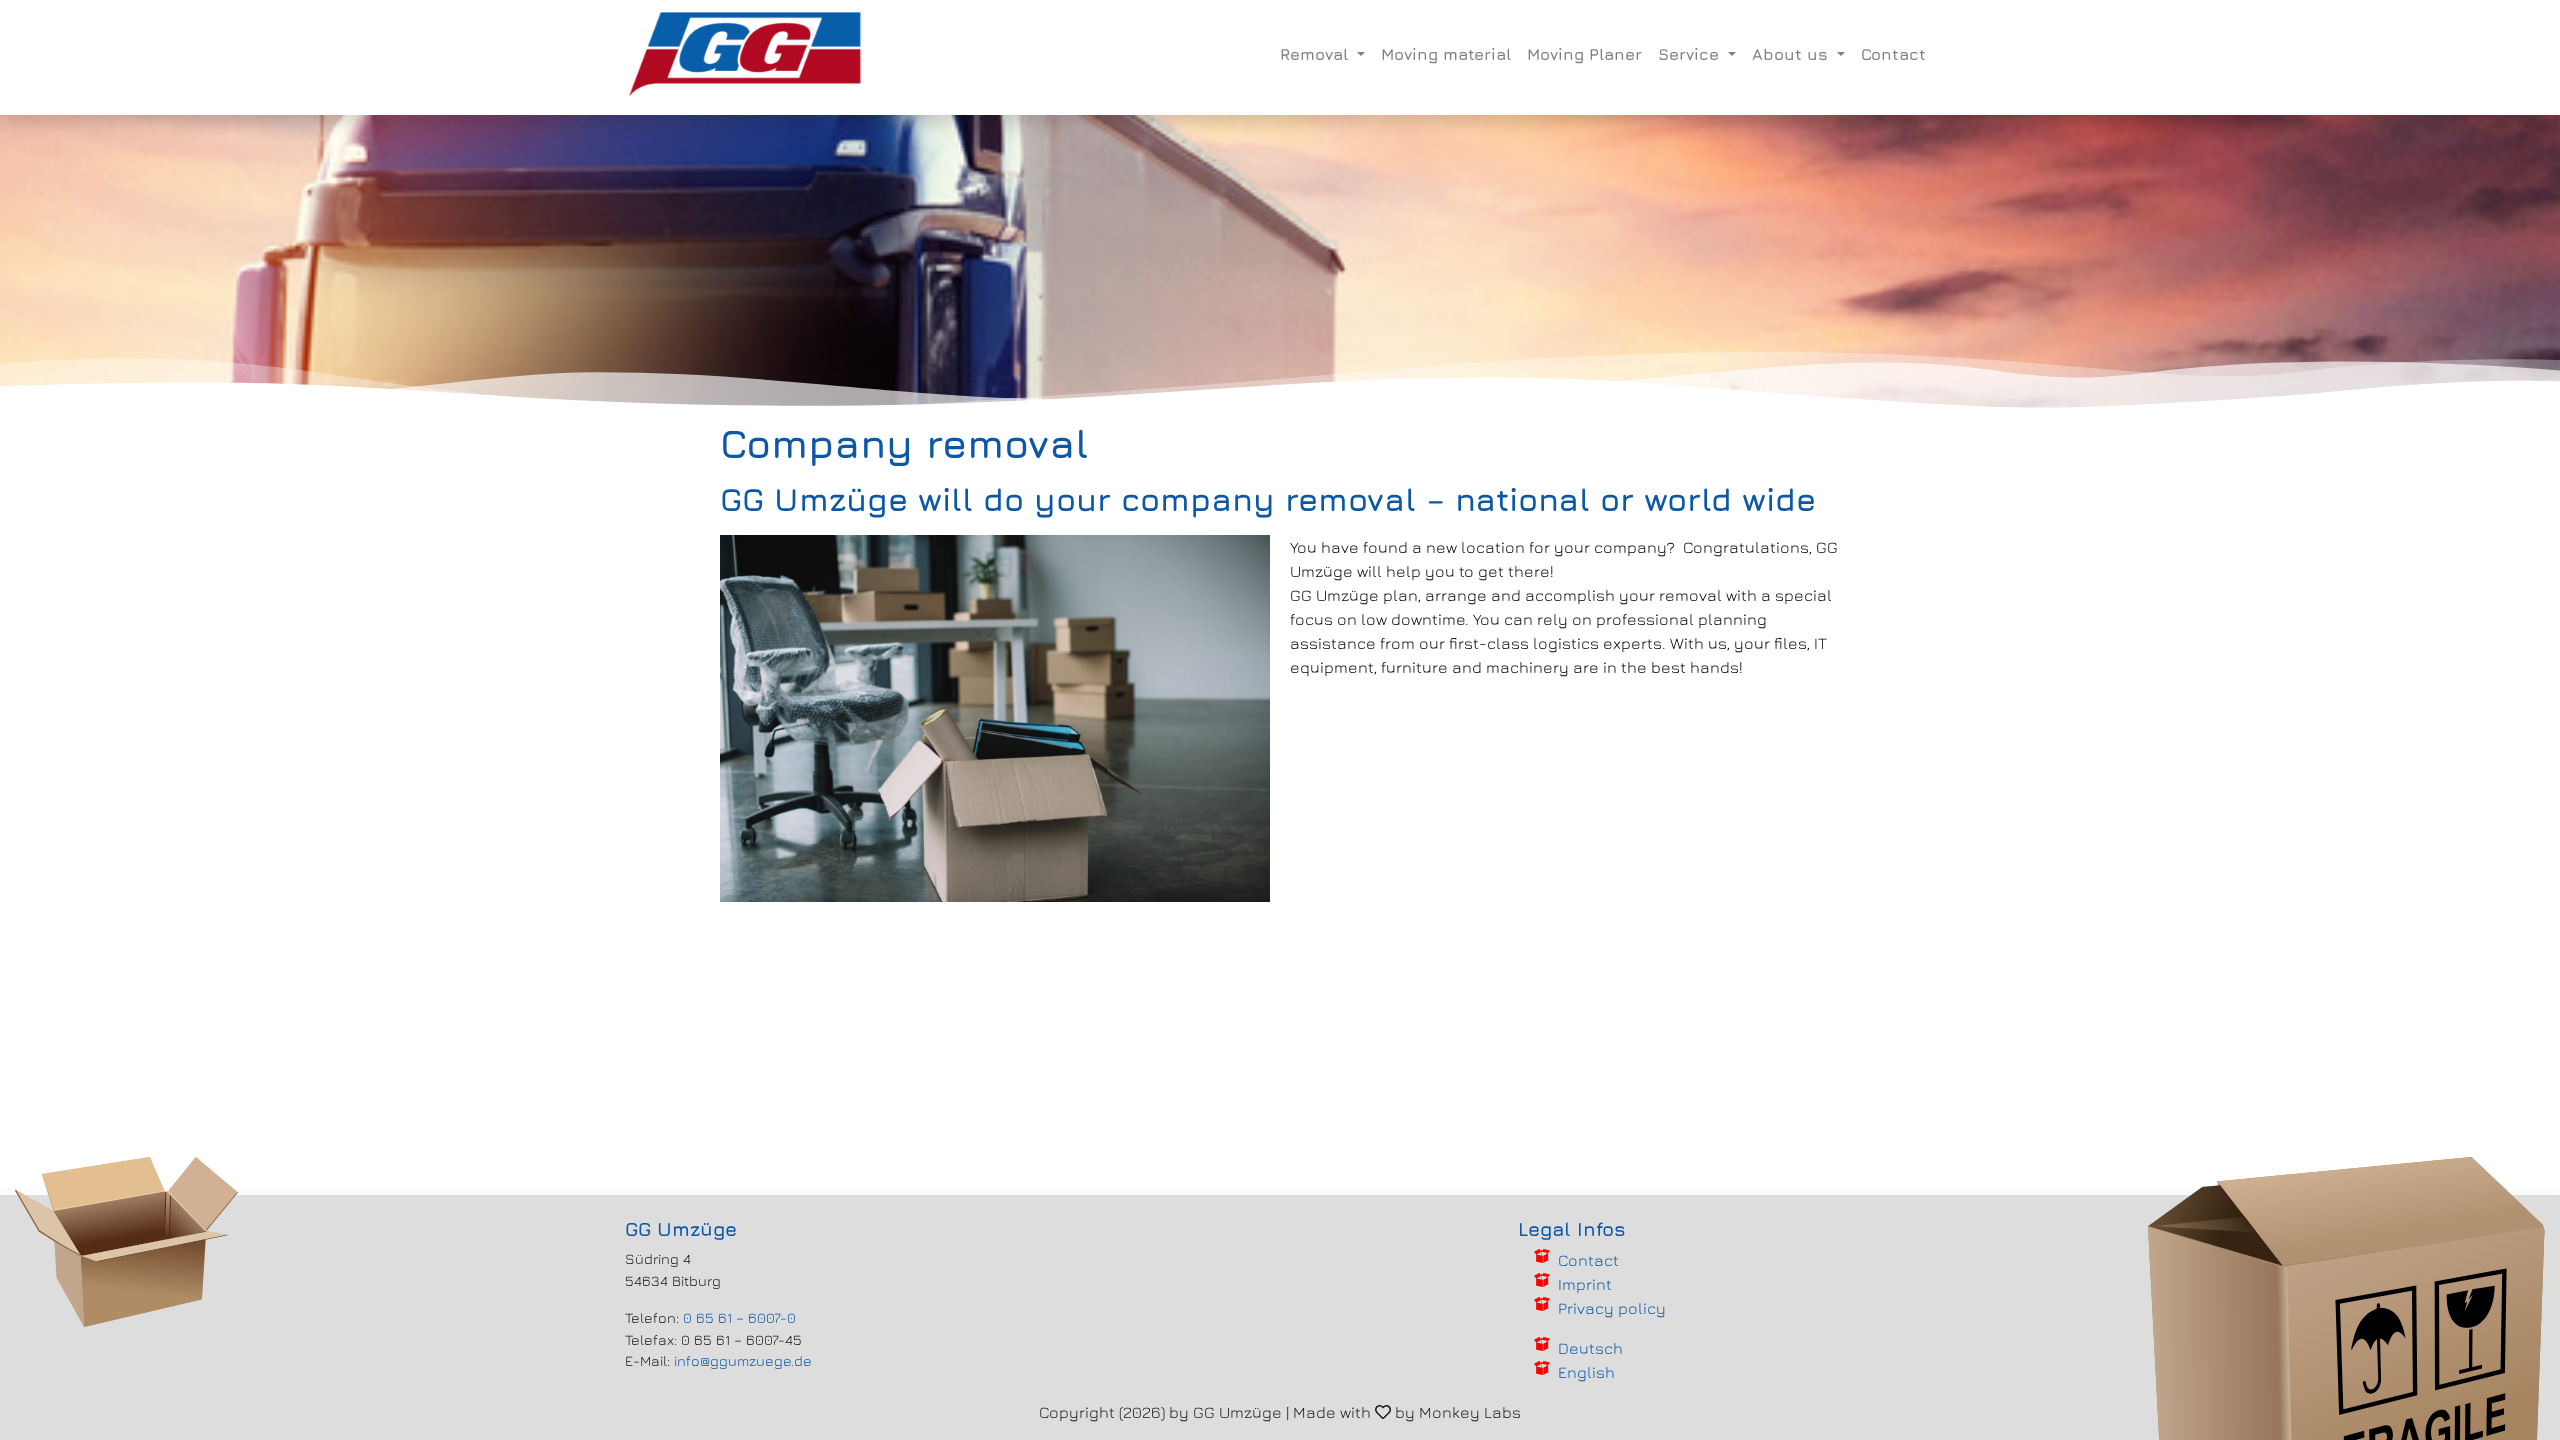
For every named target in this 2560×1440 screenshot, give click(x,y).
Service (1691, 54)
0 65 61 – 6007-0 (739, 1317)
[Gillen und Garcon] (746, 53)
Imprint (1585, 1284)
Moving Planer (1584, 54)
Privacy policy (1612, 1308)
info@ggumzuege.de (743, 1360)
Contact (1893, 54)
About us (1792, 54)
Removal (1316, 54)
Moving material (1446, 54)
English (1586, 1372)
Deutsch (1590, 1348)
